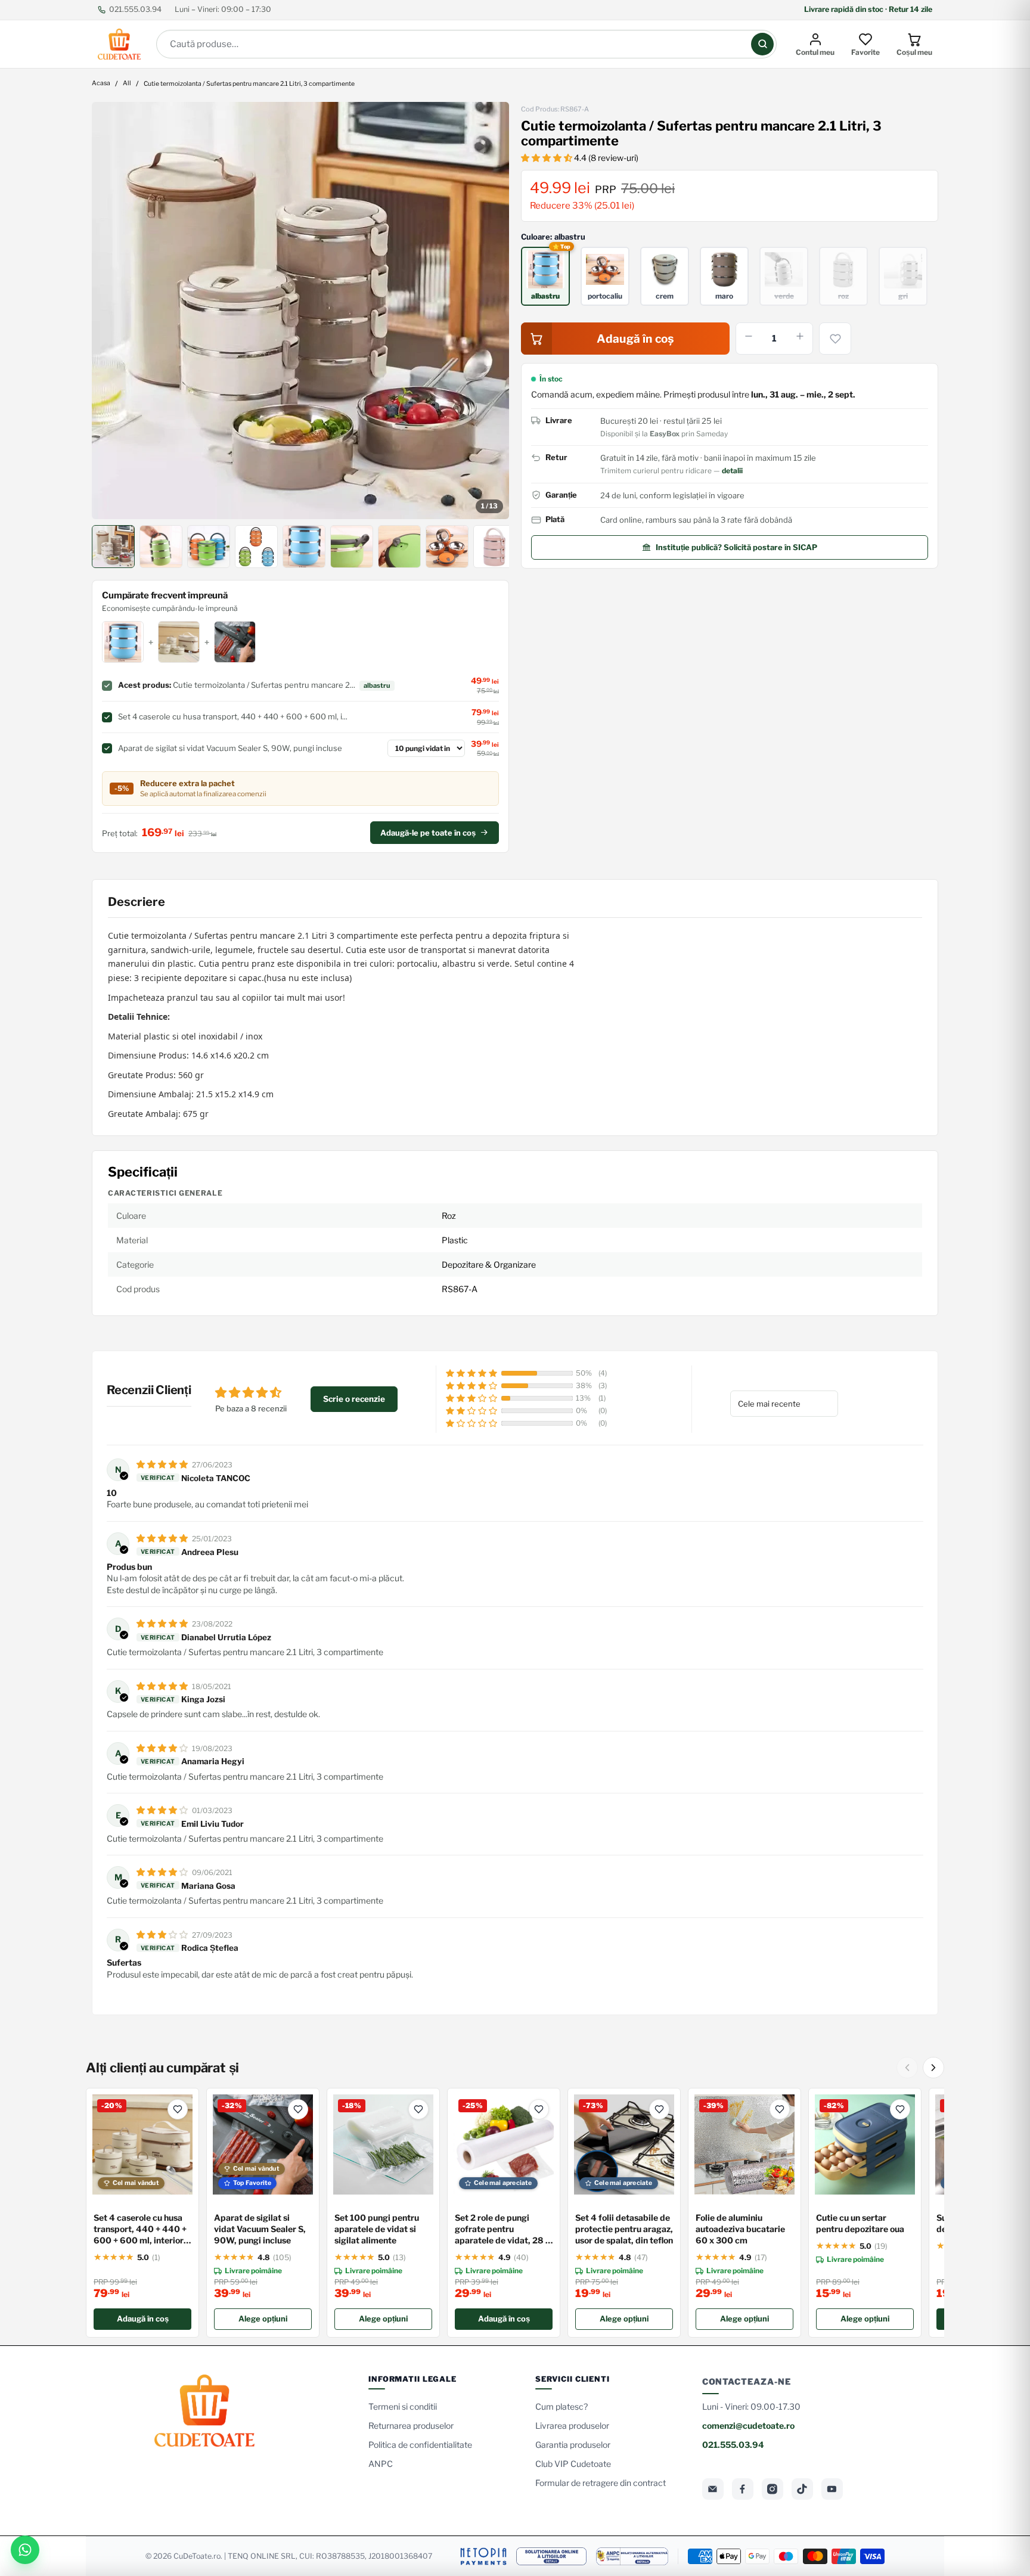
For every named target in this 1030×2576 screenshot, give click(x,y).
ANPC (381, 2464)
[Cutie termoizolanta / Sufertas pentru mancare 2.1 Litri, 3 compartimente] (300, 311)
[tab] (113, 547)
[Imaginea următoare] (492, 311)
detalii (732, 471)
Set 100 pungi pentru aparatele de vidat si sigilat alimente (377, 2229)
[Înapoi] (907, 2068)
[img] (163, 1464)
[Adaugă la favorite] (835, 339)
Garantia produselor (573, 2445)
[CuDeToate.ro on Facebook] (743, 2489)
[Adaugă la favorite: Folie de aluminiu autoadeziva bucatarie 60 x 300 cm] (780, 2109)
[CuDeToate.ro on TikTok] (802, 2489)
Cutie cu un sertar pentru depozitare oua (860, 2223)
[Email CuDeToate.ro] (713, 2489)
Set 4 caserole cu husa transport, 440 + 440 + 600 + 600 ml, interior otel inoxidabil (140, 2229)
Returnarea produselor (411, 2426)
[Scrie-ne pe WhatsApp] (25, 2550)
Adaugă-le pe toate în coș (428, 833)
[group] (300, 311)
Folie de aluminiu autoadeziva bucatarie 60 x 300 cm (740, 2229)
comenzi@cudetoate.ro (748, 2426)
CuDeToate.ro (197, 2556)
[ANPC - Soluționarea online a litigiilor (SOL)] (551, 2556)
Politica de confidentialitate (420, 2445)
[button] (547, 158)
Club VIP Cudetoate (573, 2464)
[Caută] (762, 44)
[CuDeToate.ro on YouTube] (832, 2489)
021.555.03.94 (135, 9)
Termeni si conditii (403, 2406)
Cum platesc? (561, 2406)
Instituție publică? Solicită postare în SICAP (736, 547)
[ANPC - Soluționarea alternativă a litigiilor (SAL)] (632, 2556)
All (127, 84)
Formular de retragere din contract (601, 2483)
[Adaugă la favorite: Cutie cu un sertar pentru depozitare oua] (900, 2109)
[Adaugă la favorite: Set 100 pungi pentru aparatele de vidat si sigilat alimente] (418, 2109)
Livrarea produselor (572, 2426)
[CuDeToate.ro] (119, 44)
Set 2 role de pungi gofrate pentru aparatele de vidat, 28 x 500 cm (502, 2229)
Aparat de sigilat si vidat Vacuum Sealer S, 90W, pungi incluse (260, 2229)
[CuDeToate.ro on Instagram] (772, 2489)
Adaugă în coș (143, 2319)
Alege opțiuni (263, 2319)
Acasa (101, 84)
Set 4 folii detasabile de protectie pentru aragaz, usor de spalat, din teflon (624, 2229)
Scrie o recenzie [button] (354, 1399)
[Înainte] (933, 2068)
